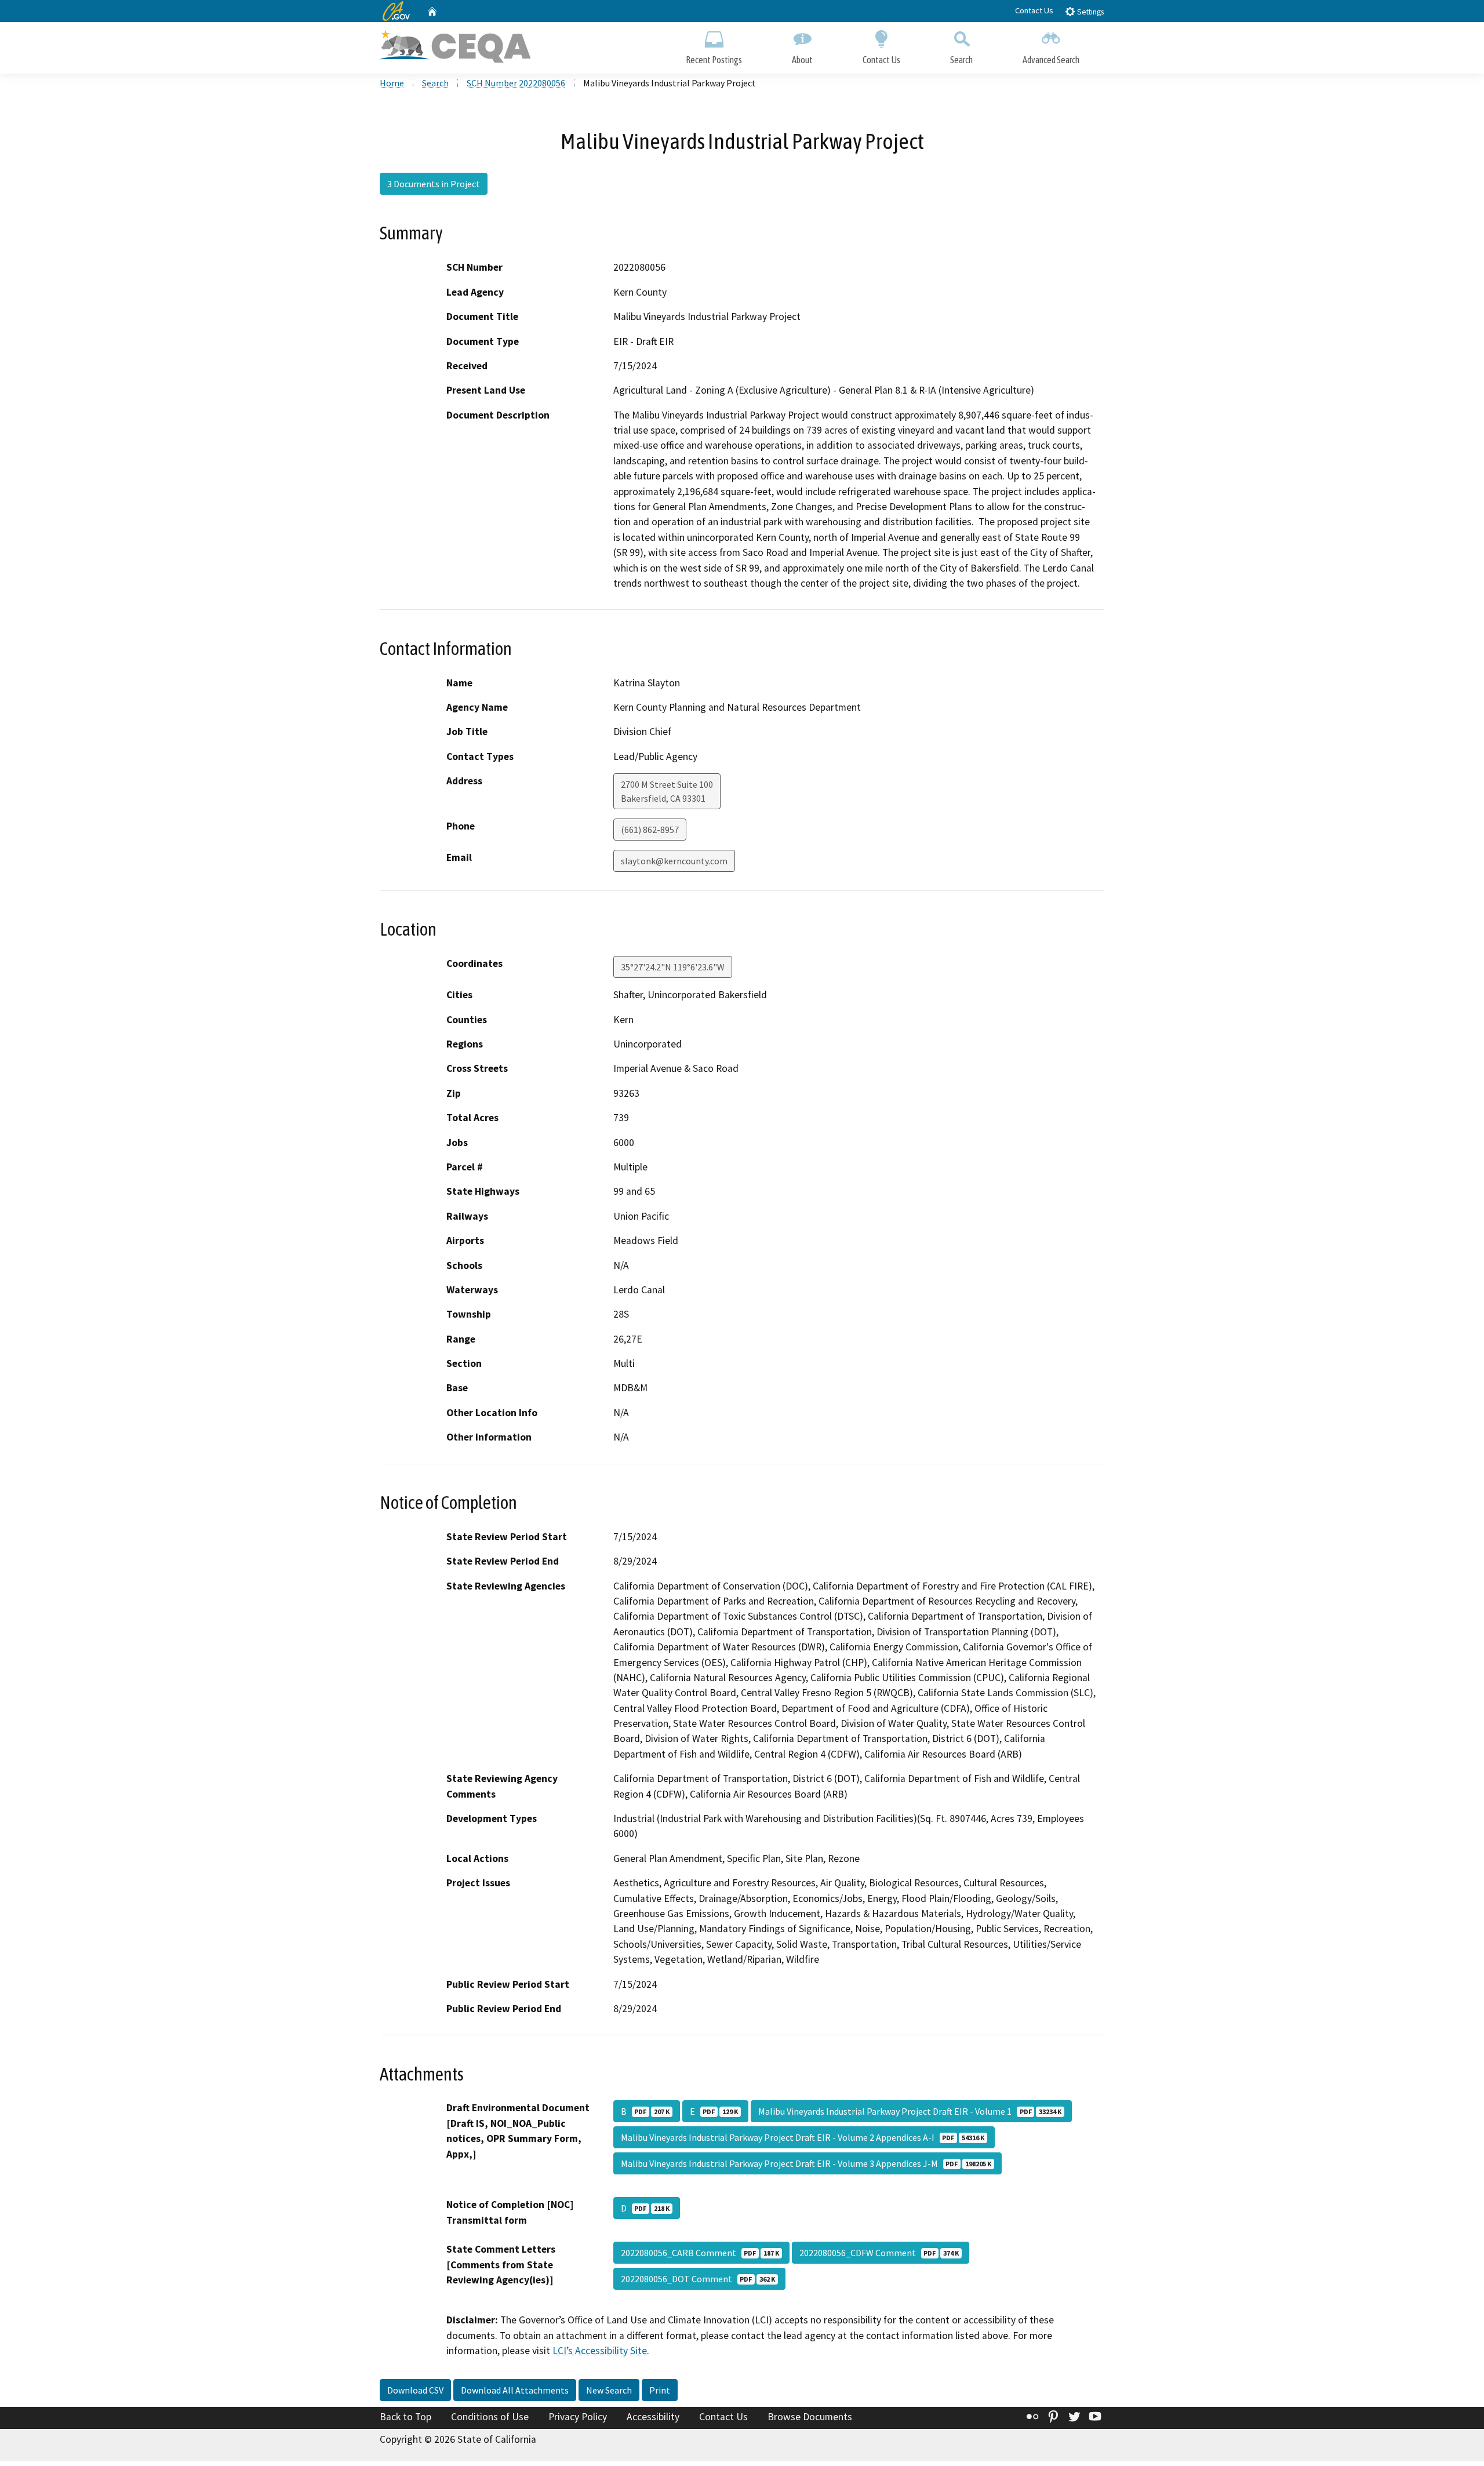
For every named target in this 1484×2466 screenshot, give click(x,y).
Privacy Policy (578, 2417)
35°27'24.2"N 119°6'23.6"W (673, 967)
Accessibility (653, 2417)
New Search (609, 2390)
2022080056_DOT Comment (698, 2279)
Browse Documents (810, 2417)
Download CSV (415, 2390)
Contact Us (1034, 10)
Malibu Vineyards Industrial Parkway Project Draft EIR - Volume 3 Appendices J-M (806, 2163)
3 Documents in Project (434, 184)
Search (961, 60)
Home (392, 83)
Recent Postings (714, 60)
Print (660, 2390)
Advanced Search (1051, 60)
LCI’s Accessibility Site (600, 2351)
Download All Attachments (515, 2390)
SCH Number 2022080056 (516, 83)
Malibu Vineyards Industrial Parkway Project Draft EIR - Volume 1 (910, 2111)
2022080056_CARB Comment (700, 2253)
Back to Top (405, 2417)
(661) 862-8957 (650, 830)
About (802, 60)
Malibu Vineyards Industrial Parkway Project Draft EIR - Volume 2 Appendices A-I (803, 2137)
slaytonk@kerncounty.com (674, 861)
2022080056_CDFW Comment (879, 2253)
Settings (1090, 12)
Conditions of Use (490, 2417)
